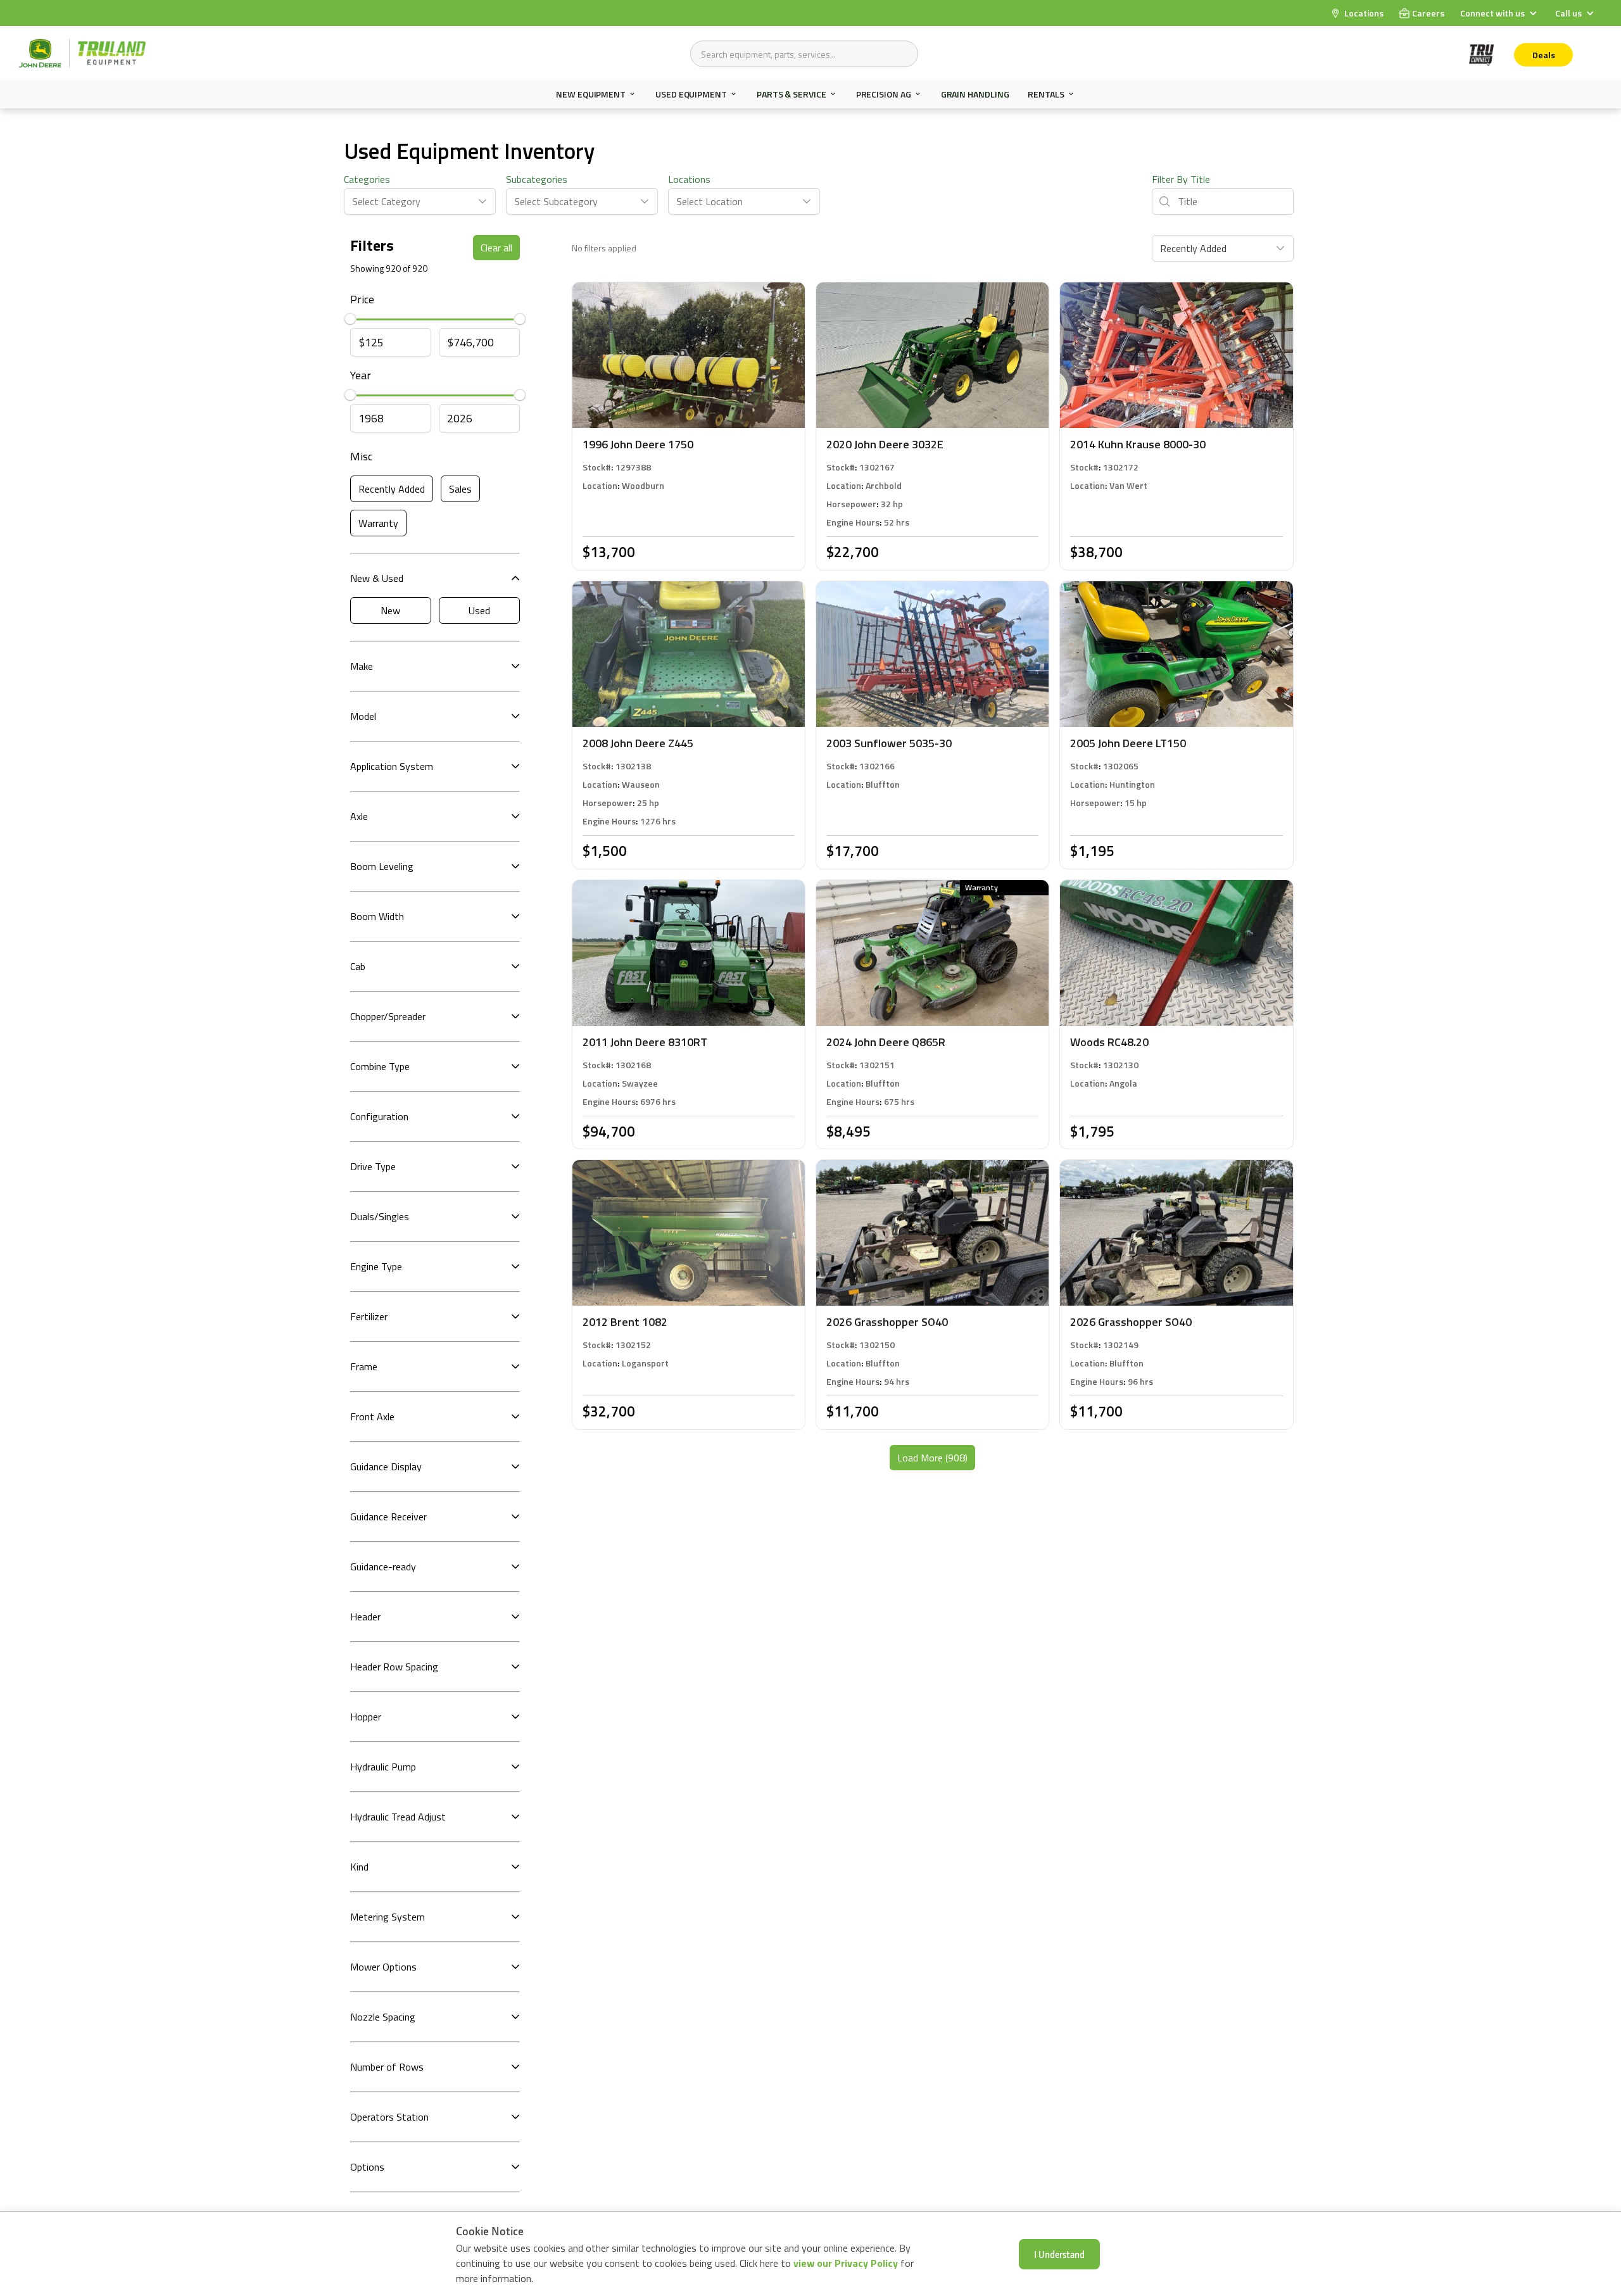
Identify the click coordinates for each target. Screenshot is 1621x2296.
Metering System (388, 1917)
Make (362, 666)
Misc (361, 456)
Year (361, 375)
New (390, 610)
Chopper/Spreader (388, 1016)
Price (362, 299)
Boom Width (377, 916)
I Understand (1059, 2254)
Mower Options (383, 1967)
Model (363, 716)
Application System (392, 766)
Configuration (379, 1116)
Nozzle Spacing (383, 2017)
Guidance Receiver (388, 1517)
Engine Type (376, 1266)
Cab (358, 966)
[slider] (350, 320)
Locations (689, 179)
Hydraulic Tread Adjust (398, 1817)
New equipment (591, 94)
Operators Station (389, 2117)
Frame (364, 1366)
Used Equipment (691, 94)
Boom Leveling (382, 866)
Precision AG (884, 94)
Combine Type (380, 1066)
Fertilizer (369, 1316)
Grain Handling (975, 94)
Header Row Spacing (394, 1667)
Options (367, 2167)
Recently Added (392, 489)
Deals (1544, 55)
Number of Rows (387, 2067)
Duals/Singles (380, 1216)
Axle (359, 816)
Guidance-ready (383, 1567)
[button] (1500, 13)
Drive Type (373, 1166)
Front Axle (372, 1416)
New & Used (377, 578)
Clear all (496, 248)
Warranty (378, 523)
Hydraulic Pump (383, 1767)
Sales (460, 489)
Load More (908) (932, 1458)
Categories (367, 179)
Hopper (366, 1717)
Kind (359, 1867)
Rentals (1046, 94)
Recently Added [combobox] (1193, 248)
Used (479, 610)
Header (365, 1617)
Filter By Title (1181, 179)
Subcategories (537, 179)
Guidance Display (386, 1467)
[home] (82, 53)
